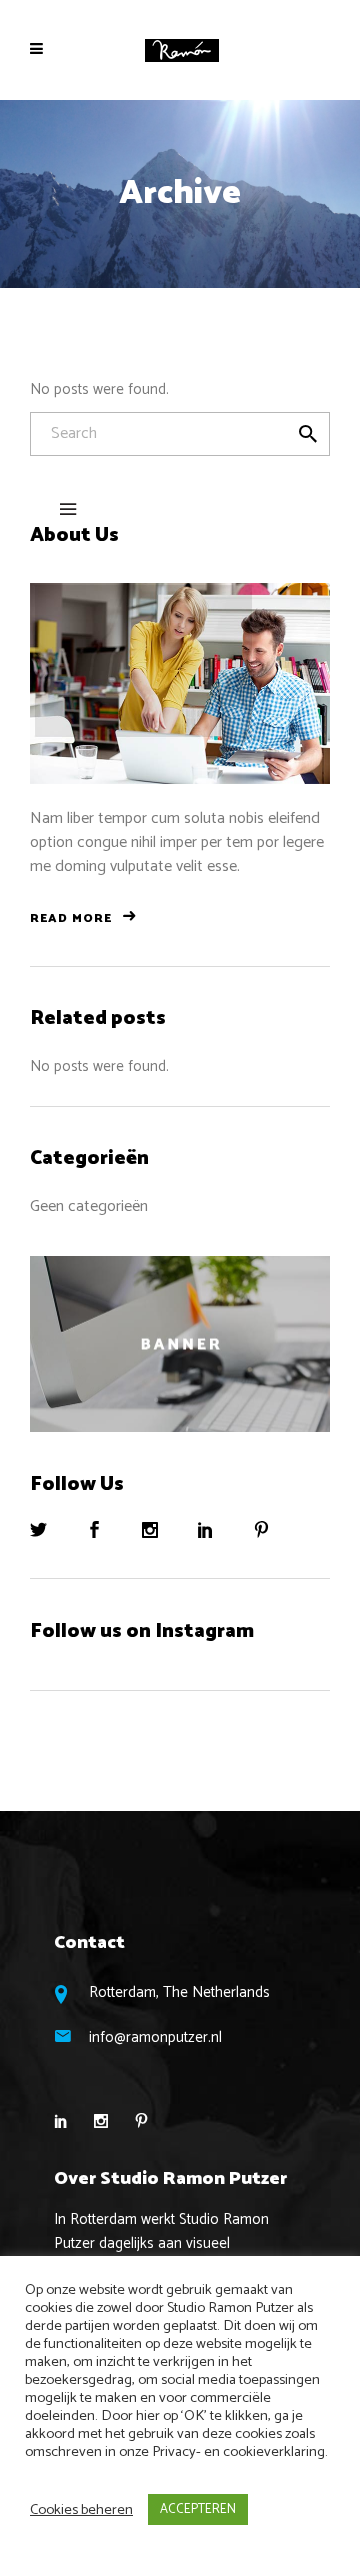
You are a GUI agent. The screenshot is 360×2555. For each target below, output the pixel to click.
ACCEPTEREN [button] (198, 2509)
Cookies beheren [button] (81, 2510)
